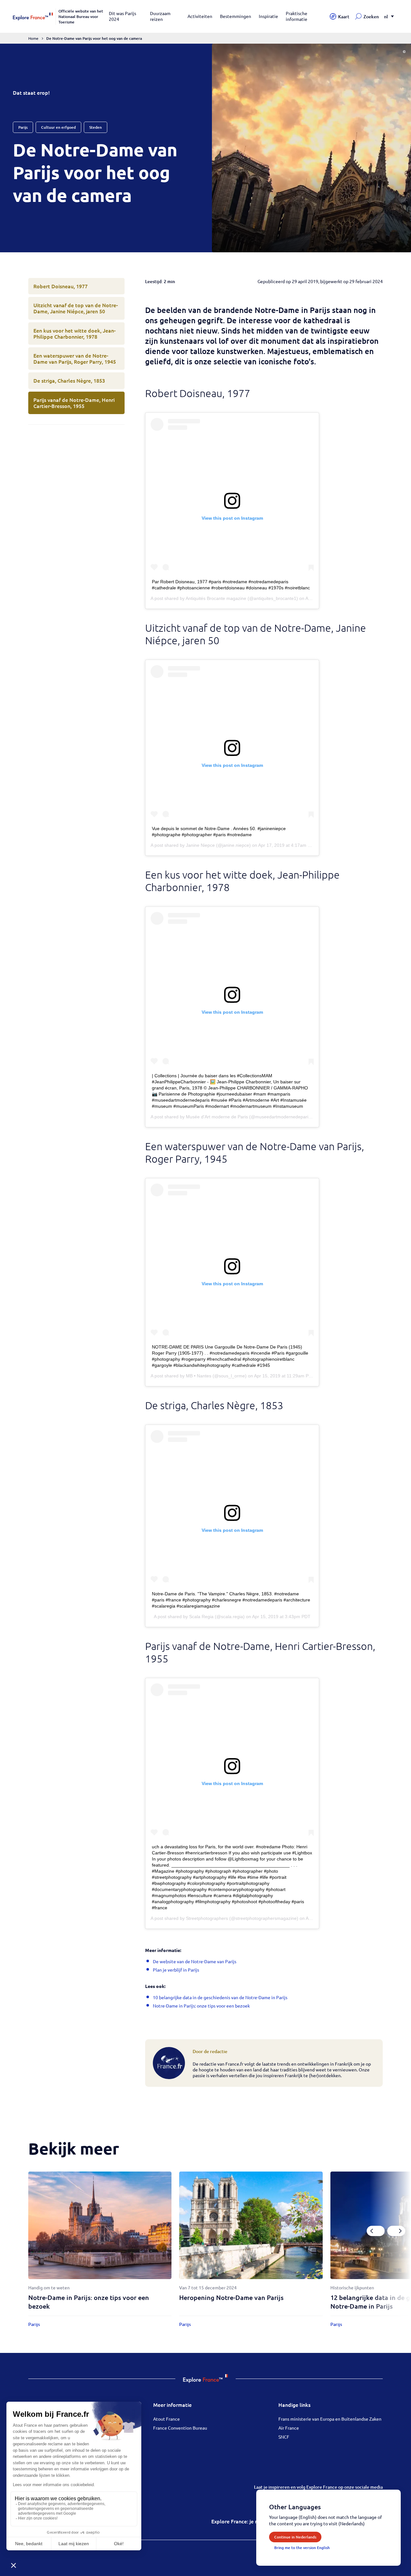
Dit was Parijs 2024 (122, 16)
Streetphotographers (207, 1918)
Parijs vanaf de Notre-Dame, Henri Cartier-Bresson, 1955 (74, 403)
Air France (289, 2428)
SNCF (284, 2437)
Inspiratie (268, 16)
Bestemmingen (236, 16)
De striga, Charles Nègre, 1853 (69, 380)
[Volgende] (396, 2231)
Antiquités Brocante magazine (216, 598)
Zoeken (371, 17)
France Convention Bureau (180, 2428)
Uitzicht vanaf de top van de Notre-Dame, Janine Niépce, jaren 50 (76, 308)
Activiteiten (200, 16)
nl (386, 17)
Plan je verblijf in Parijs (176, 1970)
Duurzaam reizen (160, 16)
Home (33, 38)
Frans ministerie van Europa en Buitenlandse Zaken (330, 2419)
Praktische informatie (297, 16)
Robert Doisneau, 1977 (61, 286)
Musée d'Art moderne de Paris (217, 1117)
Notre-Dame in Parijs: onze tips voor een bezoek (201, 2006)
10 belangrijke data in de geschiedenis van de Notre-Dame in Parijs (220, 1997)
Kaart (344, 17)
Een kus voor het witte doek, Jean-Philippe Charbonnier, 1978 (74, 333)
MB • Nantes (199, 1376)
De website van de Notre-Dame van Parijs (195, 1961)
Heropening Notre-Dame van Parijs (231, 2297)
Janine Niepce (200, 845)
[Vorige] (376, 2231)
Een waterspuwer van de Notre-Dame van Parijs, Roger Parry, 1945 (75, 358)
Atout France (166, 2419)
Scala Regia (201, 1617)
